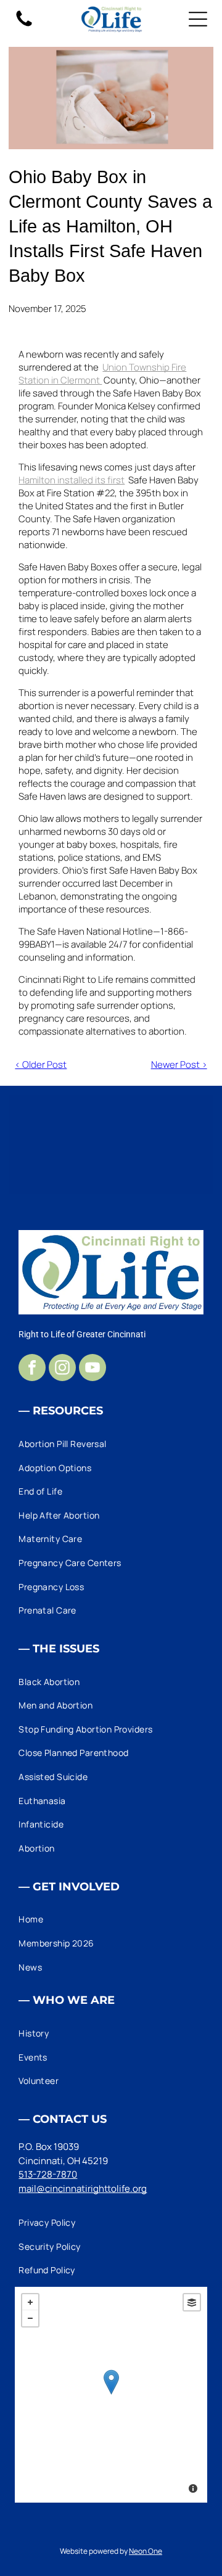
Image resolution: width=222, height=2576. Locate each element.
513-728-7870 (48, 2174)
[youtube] (92, 1369)
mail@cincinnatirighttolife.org (83, 2188)
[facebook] (32, 1369)
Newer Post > (179, 1064)
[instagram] (62, 1369)
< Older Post (41, 1064)
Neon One (146, 2551)
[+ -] (111, 2395)
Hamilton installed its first (72, 480)
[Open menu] (198, 19)
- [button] (30, 2318)
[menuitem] (111, 1444)
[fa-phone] (24, 26)
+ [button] (30, 2302)
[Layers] (192, 2302)
